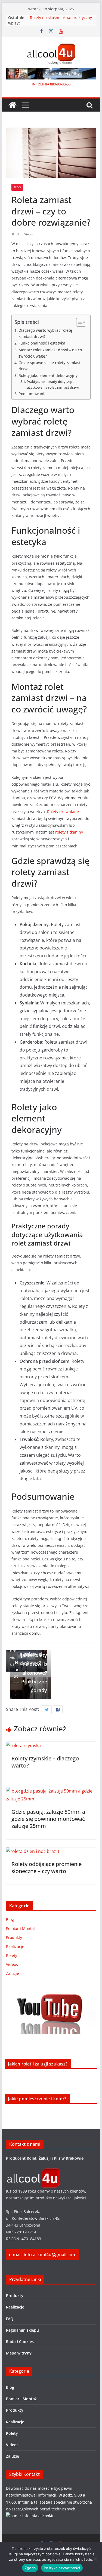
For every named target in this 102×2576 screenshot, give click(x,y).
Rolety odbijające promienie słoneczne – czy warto (47, 1868)
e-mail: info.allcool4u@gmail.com (43, 2255)
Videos (12, 1964)
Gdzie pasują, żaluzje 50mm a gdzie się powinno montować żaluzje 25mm (48, 1819)
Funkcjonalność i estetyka (42, 343)
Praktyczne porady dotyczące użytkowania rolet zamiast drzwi (53, 384)
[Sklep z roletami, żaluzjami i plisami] (13, 105)
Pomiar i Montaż (21, 1928)
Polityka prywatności (62, 2568)
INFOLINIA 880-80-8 (48, 84)
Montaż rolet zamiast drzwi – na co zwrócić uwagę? (50, 353)
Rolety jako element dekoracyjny (48, 375)
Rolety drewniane (63, 812)
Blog (17, 187)
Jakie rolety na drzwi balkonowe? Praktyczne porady (31, 1673)
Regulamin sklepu (22, 2330)
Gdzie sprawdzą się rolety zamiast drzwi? (50, 366)
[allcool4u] (33, 2172)
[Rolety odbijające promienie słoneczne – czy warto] (33, 1851)
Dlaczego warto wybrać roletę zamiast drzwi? (45, 333)
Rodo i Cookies (20, 2342)
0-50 (67, 84)
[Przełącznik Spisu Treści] (78, 322)
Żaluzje (13, 1973)
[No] (95, 2559)
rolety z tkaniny (69, 832)
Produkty (14, 1937)
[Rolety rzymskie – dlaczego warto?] (23, 1745)
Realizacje (15, 1946)
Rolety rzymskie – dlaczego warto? (45, 1762)
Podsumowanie (33, 394)
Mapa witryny (19, 2353)
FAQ (10, 2319)
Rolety (12, 1955)
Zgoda (30, 2568)
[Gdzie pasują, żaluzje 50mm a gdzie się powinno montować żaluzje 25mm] (51, 1791)
